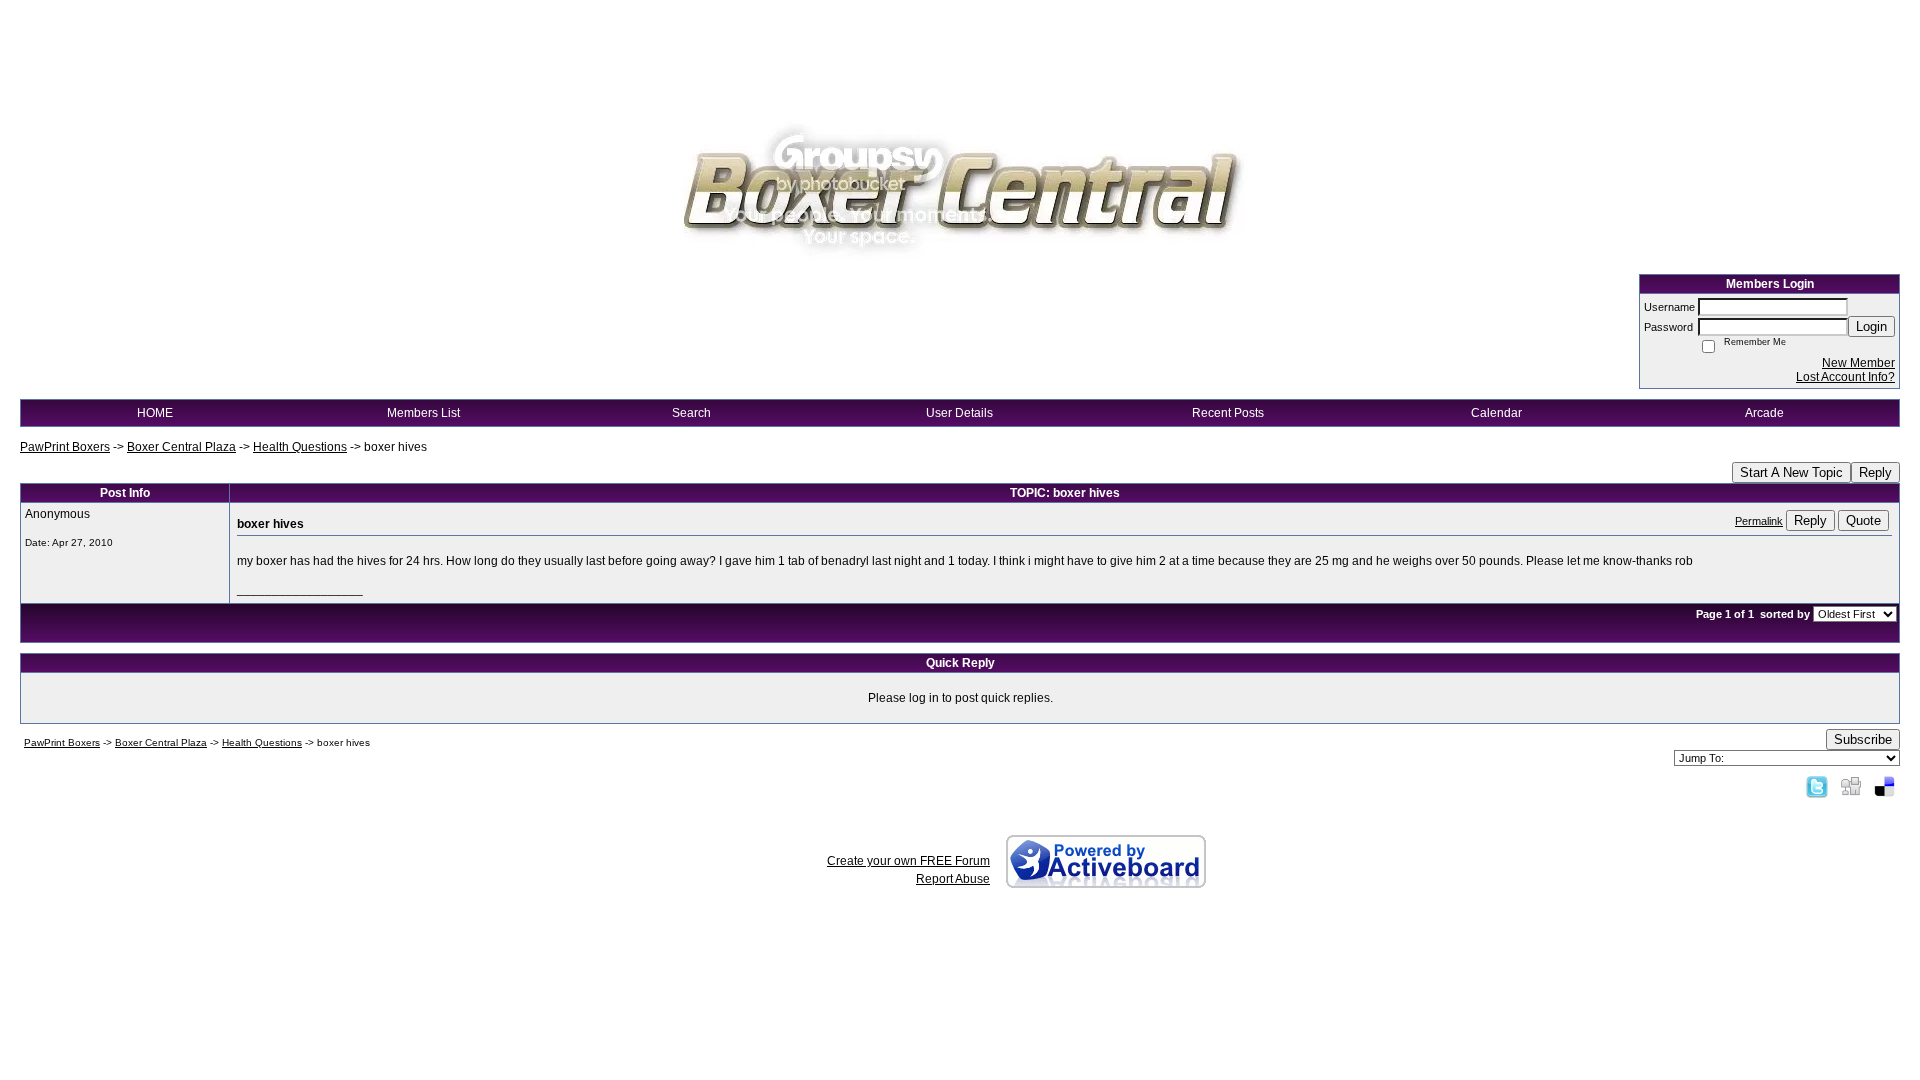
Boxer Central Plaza (181, 447)
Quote (1863, 520)
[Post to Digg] (1851, 786)
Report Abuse (953, 879)
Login (1871, 326)
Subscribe (1863, 739)
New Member (1858, 363)
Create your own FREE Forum (908, 861)
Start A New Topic (1791, 472)
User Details (959, 413)
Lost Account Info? (1845, 377)
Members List (423, 413)
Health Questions (300, 447)
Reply (1875, 472)
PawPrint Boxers (65, 447)
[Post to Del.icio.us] (1884, 786)
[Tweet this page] (1817, 786)
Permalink (1759, 521)
